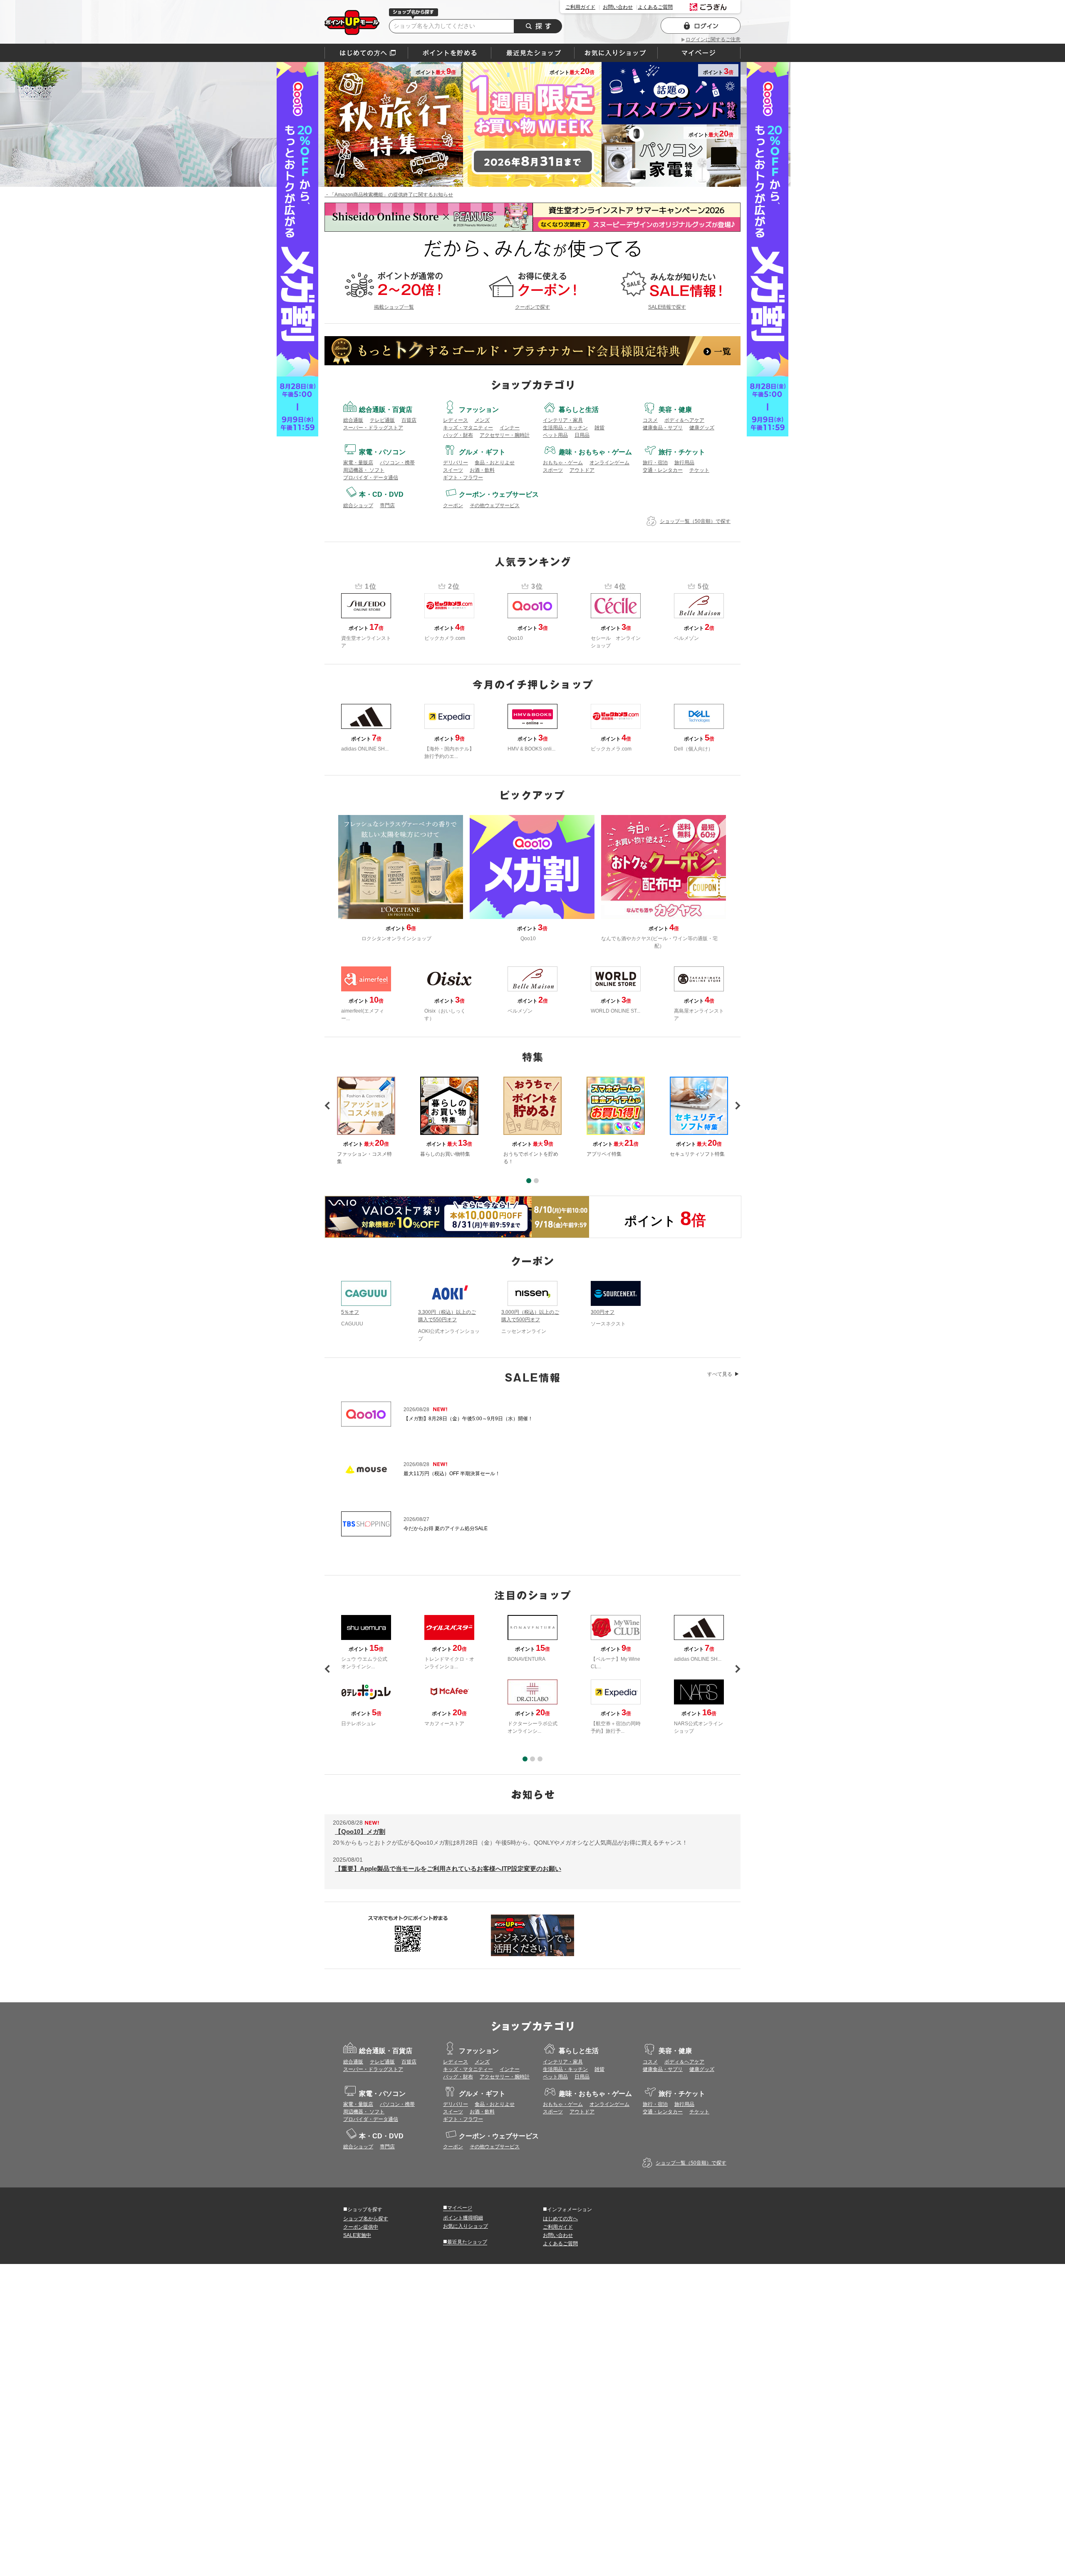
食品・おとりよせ (495, 463)
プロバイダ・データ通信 (371, 478)
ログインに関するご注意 (713, 40)
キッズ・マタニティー (468, 428)
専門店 (387, 505)
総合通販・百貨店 (386, 410)
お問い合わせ (618, 7)
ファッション (479, 410)
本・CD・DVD (381, 494)
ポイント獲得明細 (463, 2218)
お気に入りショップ (466, 2226)
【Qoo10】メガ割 (360, 1832)
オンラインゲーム (609, 463)
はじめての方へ (366, 53)
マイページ (458, 2207)
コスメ (650, 420)
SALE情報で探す (667, 307)
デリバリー (456, 463)
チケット (699, 470)
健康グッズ (702, 428)
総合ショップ (358, 505)
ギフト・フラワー (463, 478)
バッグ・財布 (458, 435)
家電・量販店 (358, 463)
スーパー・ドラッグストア (373, 428)
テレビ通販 (382, 420)
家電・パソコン (382, 452)
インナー (510, 428)
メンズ (482, 420)
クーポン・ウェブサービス (499, 494)
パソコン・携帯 (397, 463)
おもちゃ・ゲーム (563, 463)
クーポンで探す (532, 307)
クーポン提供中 (361, 2227)
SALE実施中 (357, 2235)
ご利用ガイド (580, 7)
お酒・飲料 (482, 470)
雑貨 (599, 428)
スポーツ (553, 470)
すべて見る (720, 1374)
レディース (456, 420)
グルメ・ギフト (482, 452)
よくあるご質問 (655, 7)
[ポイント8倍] (457, 1217)
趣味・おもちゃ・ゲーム (595, 452)
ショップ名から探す (366, 2219)
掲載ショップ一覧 (394, 307)
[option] (532, 1121)
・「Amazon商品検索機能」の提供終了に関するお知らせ (389, 195)
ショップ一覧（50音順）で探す (695, 521)
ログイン (701, 26)
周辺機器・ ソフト (364, 470)
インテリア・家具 (563, 420)
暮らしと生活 (579, 410)
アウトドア (582, 470)
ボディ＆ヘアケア (684, 420)
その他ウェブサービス (495, 505)
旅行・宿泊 (655, 463)
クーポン (453, 505)
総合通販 (353, 420)
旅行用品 (684, 463)
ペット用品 (555, 435)
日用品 (582, 435)
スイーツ (453, 470)
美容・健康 (675, 410)
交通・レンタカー (663, 470)
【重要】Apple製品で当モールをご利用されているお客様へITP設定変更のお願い (448, 1869)
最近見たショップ (465, 2242)
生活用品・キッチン (565, 428)
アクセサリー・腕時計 (505, 435)
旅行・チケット (682, 452)
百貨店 (409, 420)
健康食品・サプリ (663, 428)
